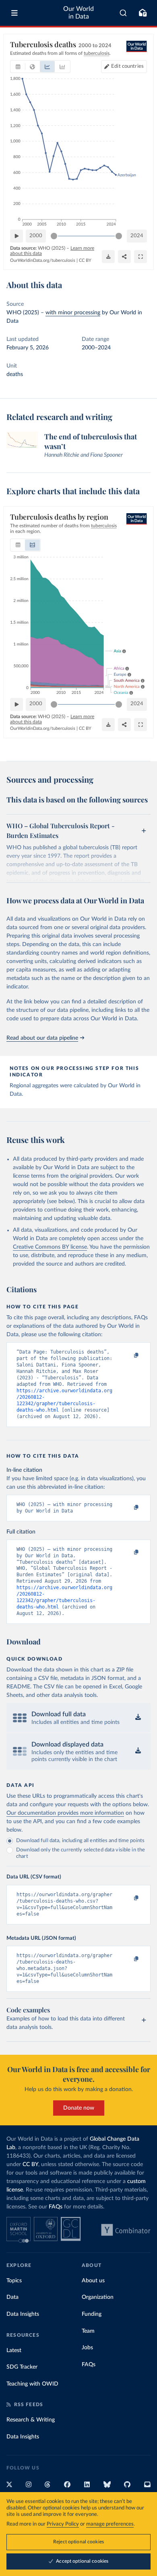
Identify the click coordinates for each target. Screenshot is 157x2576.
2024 (137, 236)
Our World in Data (78, 13)
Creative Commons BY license (50, 1247)
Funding (92, 2314)
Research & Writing (31, 2420)
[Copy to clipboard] (128, 1356)
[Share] (124, 257)
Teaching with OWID (32, 2384)
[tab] (18, 67)
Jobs (87, 2348)
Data (12, 2297)
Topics (14, 2281)
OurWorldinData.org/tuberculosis (43, 260)
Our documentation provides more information (65, 1813)
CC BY (85, 260)
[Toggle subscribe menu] (143, 13)
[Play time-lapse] (17, 236)
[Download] (108, 257)
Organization (98, 2297)
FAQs (56, 2207)
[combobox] (123, 13)
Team (88, 2331)
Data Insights (23, 2314)
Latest (14, 2350)
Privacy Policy (63, 2524)
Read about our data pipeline (42, 1038)
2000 (36, 236)
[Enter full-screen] (140, 257)
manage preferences (110, 2524)
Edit (127, 66)
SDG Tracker (22, 2367)
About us (93, 2281)
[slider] (54, 236)
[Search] (123, 13)
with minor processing (73, 313)
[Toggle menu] (14, 13)
